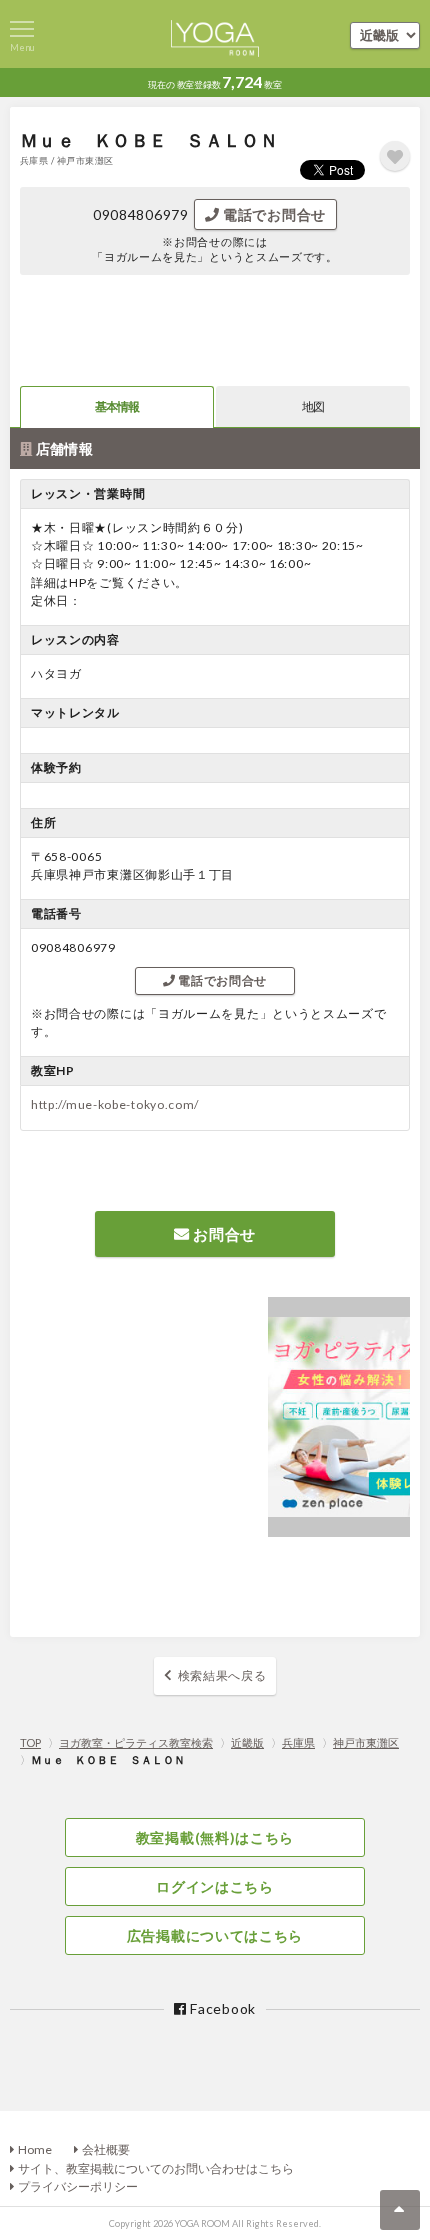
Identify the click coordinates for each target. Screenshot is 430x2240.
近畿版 (247, 1742)
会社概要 (106, 2149)
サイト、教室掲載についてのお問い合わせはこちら (156, 2168)
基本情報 (117, 406)
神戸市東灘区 (366, 1742)
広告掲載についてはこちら (215, 1935)
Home (35, 2149)
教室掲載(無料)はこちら (215, 1837)
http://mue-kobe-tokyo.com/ (115, 1104)
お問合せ (223, 1234)
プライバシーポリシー (78, 2186)
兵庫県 (298, 1742)
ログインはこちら (215, 1886)
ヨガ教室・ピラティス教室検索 (136, 1742)
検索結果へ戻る (222, 1675)
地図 (313, 406)
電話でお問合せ (272, 214)
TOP (30, 1742)
